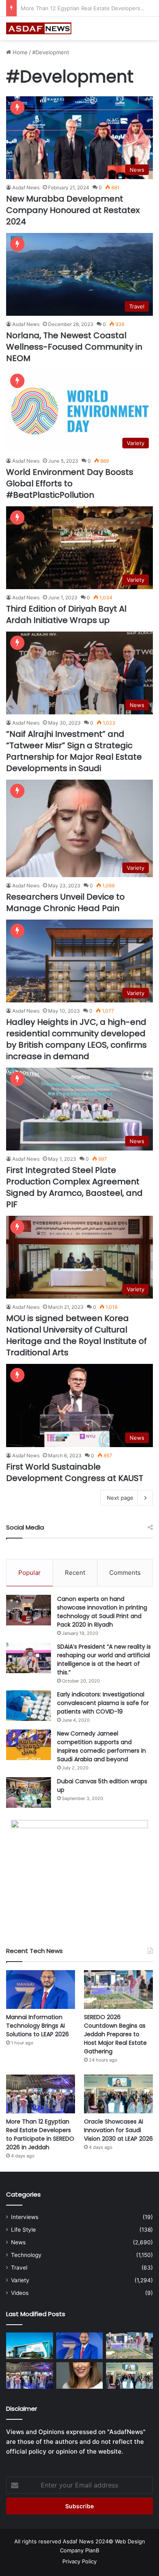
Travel (19, 2268)
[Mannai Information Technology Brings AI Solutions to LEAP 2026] (41, 1990)
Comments (125, 1573)
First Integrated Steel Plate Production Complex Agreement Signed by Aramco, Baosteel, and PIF (74, 1187)
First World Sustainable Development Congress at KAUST (75, 1472)
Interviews (25, 2217)
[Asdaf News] (39, 28)
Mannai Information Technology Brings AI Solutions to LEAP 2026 (38, 2026)
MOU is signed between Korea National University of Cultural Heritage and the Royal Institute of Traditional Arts (76, 1335)
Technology (26, 2255)
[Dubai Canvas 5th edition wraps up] (29, 1792)
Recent (75, 1573)
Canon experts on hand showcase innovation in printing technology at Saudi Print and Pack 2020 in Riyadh (102, 1612)
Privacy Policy (79, 2561)
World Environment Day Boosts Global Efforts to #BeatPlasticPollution (70, 483)
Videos (20, 2293)
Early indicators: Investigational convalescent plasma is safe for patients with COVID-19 (103, 1703)
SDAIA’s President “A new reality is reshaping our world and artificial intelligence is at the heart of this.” (104, 1659)
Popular (30, 1573)
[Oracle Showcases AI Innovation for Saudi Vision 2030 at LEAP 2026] (118, 2094)
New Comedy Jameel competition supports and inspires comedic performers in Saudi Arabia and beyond (102, 1746)
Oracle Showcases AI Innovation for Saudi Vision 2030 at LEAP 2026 (118, 2130)
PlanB (92, 2550)
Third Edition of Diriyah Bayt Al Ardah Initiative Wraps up (66, 614)
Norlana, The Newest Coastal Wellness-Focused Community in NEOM (74, 347)
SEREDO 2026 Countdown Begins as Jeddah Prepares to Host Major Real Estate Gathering (115, 2034)
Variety (20, 2280)
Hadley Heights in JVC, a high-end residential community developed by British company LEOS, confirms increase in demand (76, 1039)
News (18, 2242)
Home (19, 52)
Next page (120, 1498)
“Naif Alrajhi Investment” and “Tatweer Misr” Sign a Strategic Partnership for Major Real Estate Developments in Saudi (74, 751)
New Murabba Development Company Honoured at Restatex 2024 (73, 210)
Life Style (23, 2230)
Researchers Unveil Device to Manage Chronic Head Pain (65, 902)
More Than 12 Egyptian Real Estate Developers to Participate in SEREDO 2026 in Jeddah (40, 2134)
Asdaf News (26, 187)
